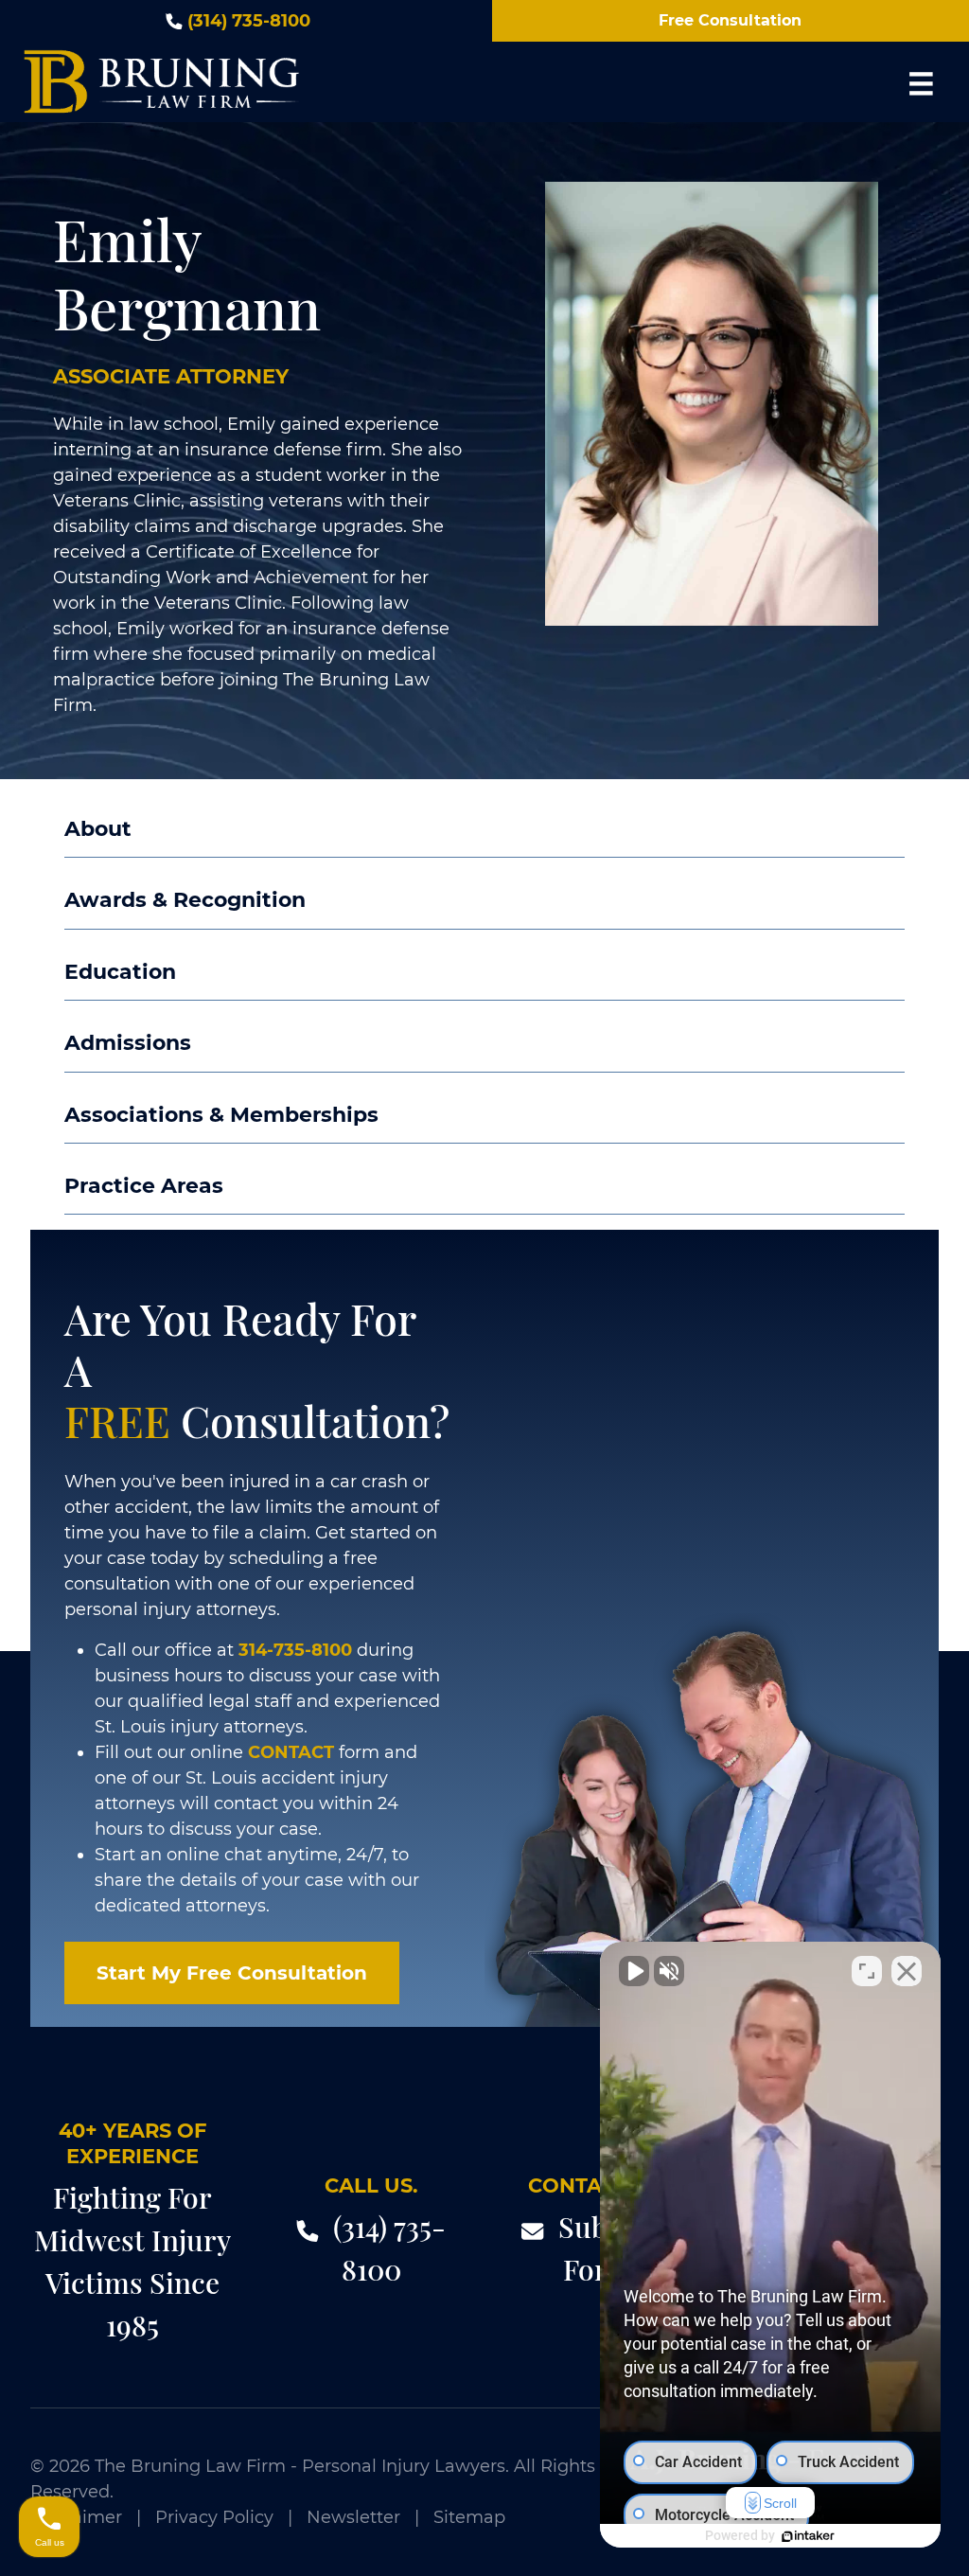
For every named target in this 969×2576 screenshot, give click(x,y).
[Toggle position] (867, 1971)
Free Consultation (730, 20)
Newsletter (353, 2517)
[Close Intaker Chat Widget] (907, 1971)
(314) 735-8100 (249, 21)
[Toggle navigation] (921, 82)
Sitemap (469, 2517)
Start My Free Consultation (232, 1973)
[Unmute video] (634, 1971)
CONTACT (291, 1752)
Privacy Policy (214, 2517)
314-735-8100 (295, 1650)
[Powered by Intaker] (808, 2536)
